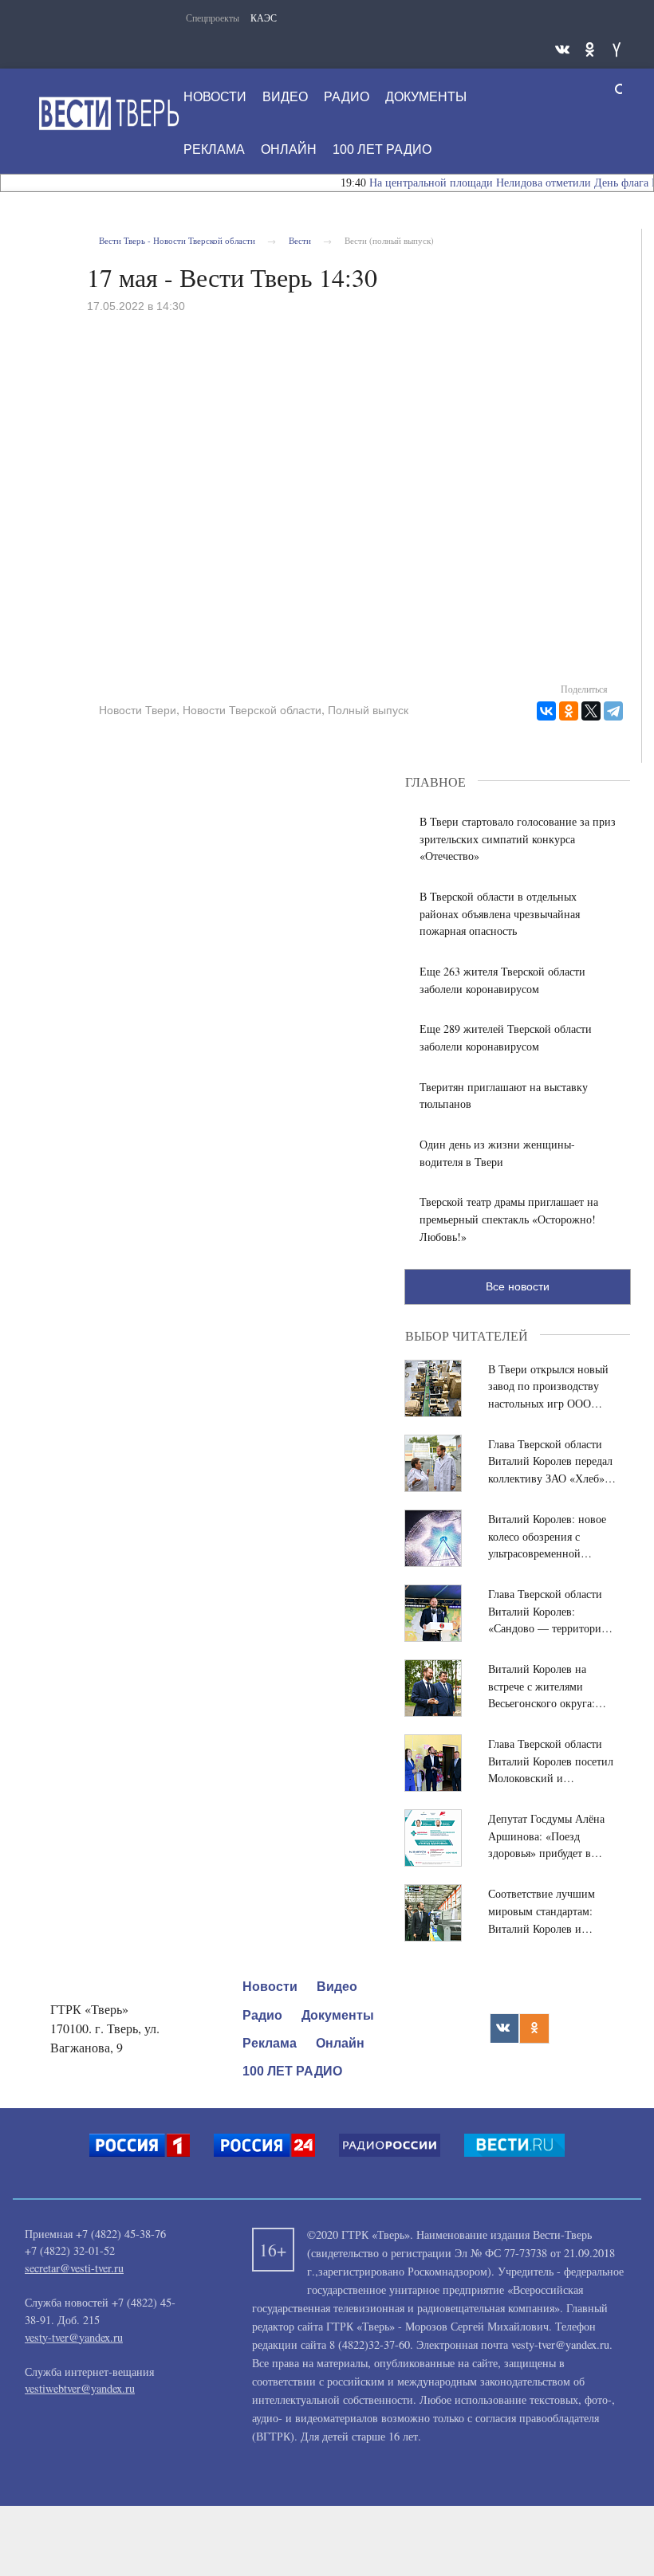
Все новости (518, 1286)
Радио (262, 2015)
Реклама (270, 2043)
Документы (338, 2015)
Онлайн (340, 2043)
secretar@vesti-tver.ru (74, 2268)
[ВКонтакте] (546, 711)
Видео (337, 1987)
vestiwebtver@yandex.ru (80, 2388)
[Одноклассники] (569, 711)
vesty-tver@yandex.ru (74, 2337)
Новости (270, 1987)
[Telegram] (613, 711)
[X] (591, 711)
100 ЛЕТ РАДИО (292, 2071)
